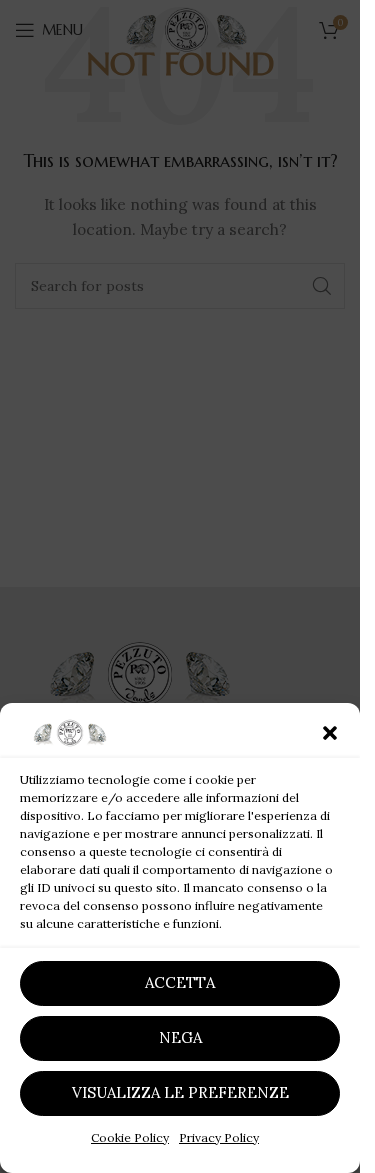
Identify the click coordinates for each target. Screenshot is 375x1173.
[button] (330, 733)
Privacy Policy (219, 1137)
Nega (180, 1037)
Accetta (180, 982)
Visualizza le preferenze (180, 1092)
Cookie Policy (130, 1137)
